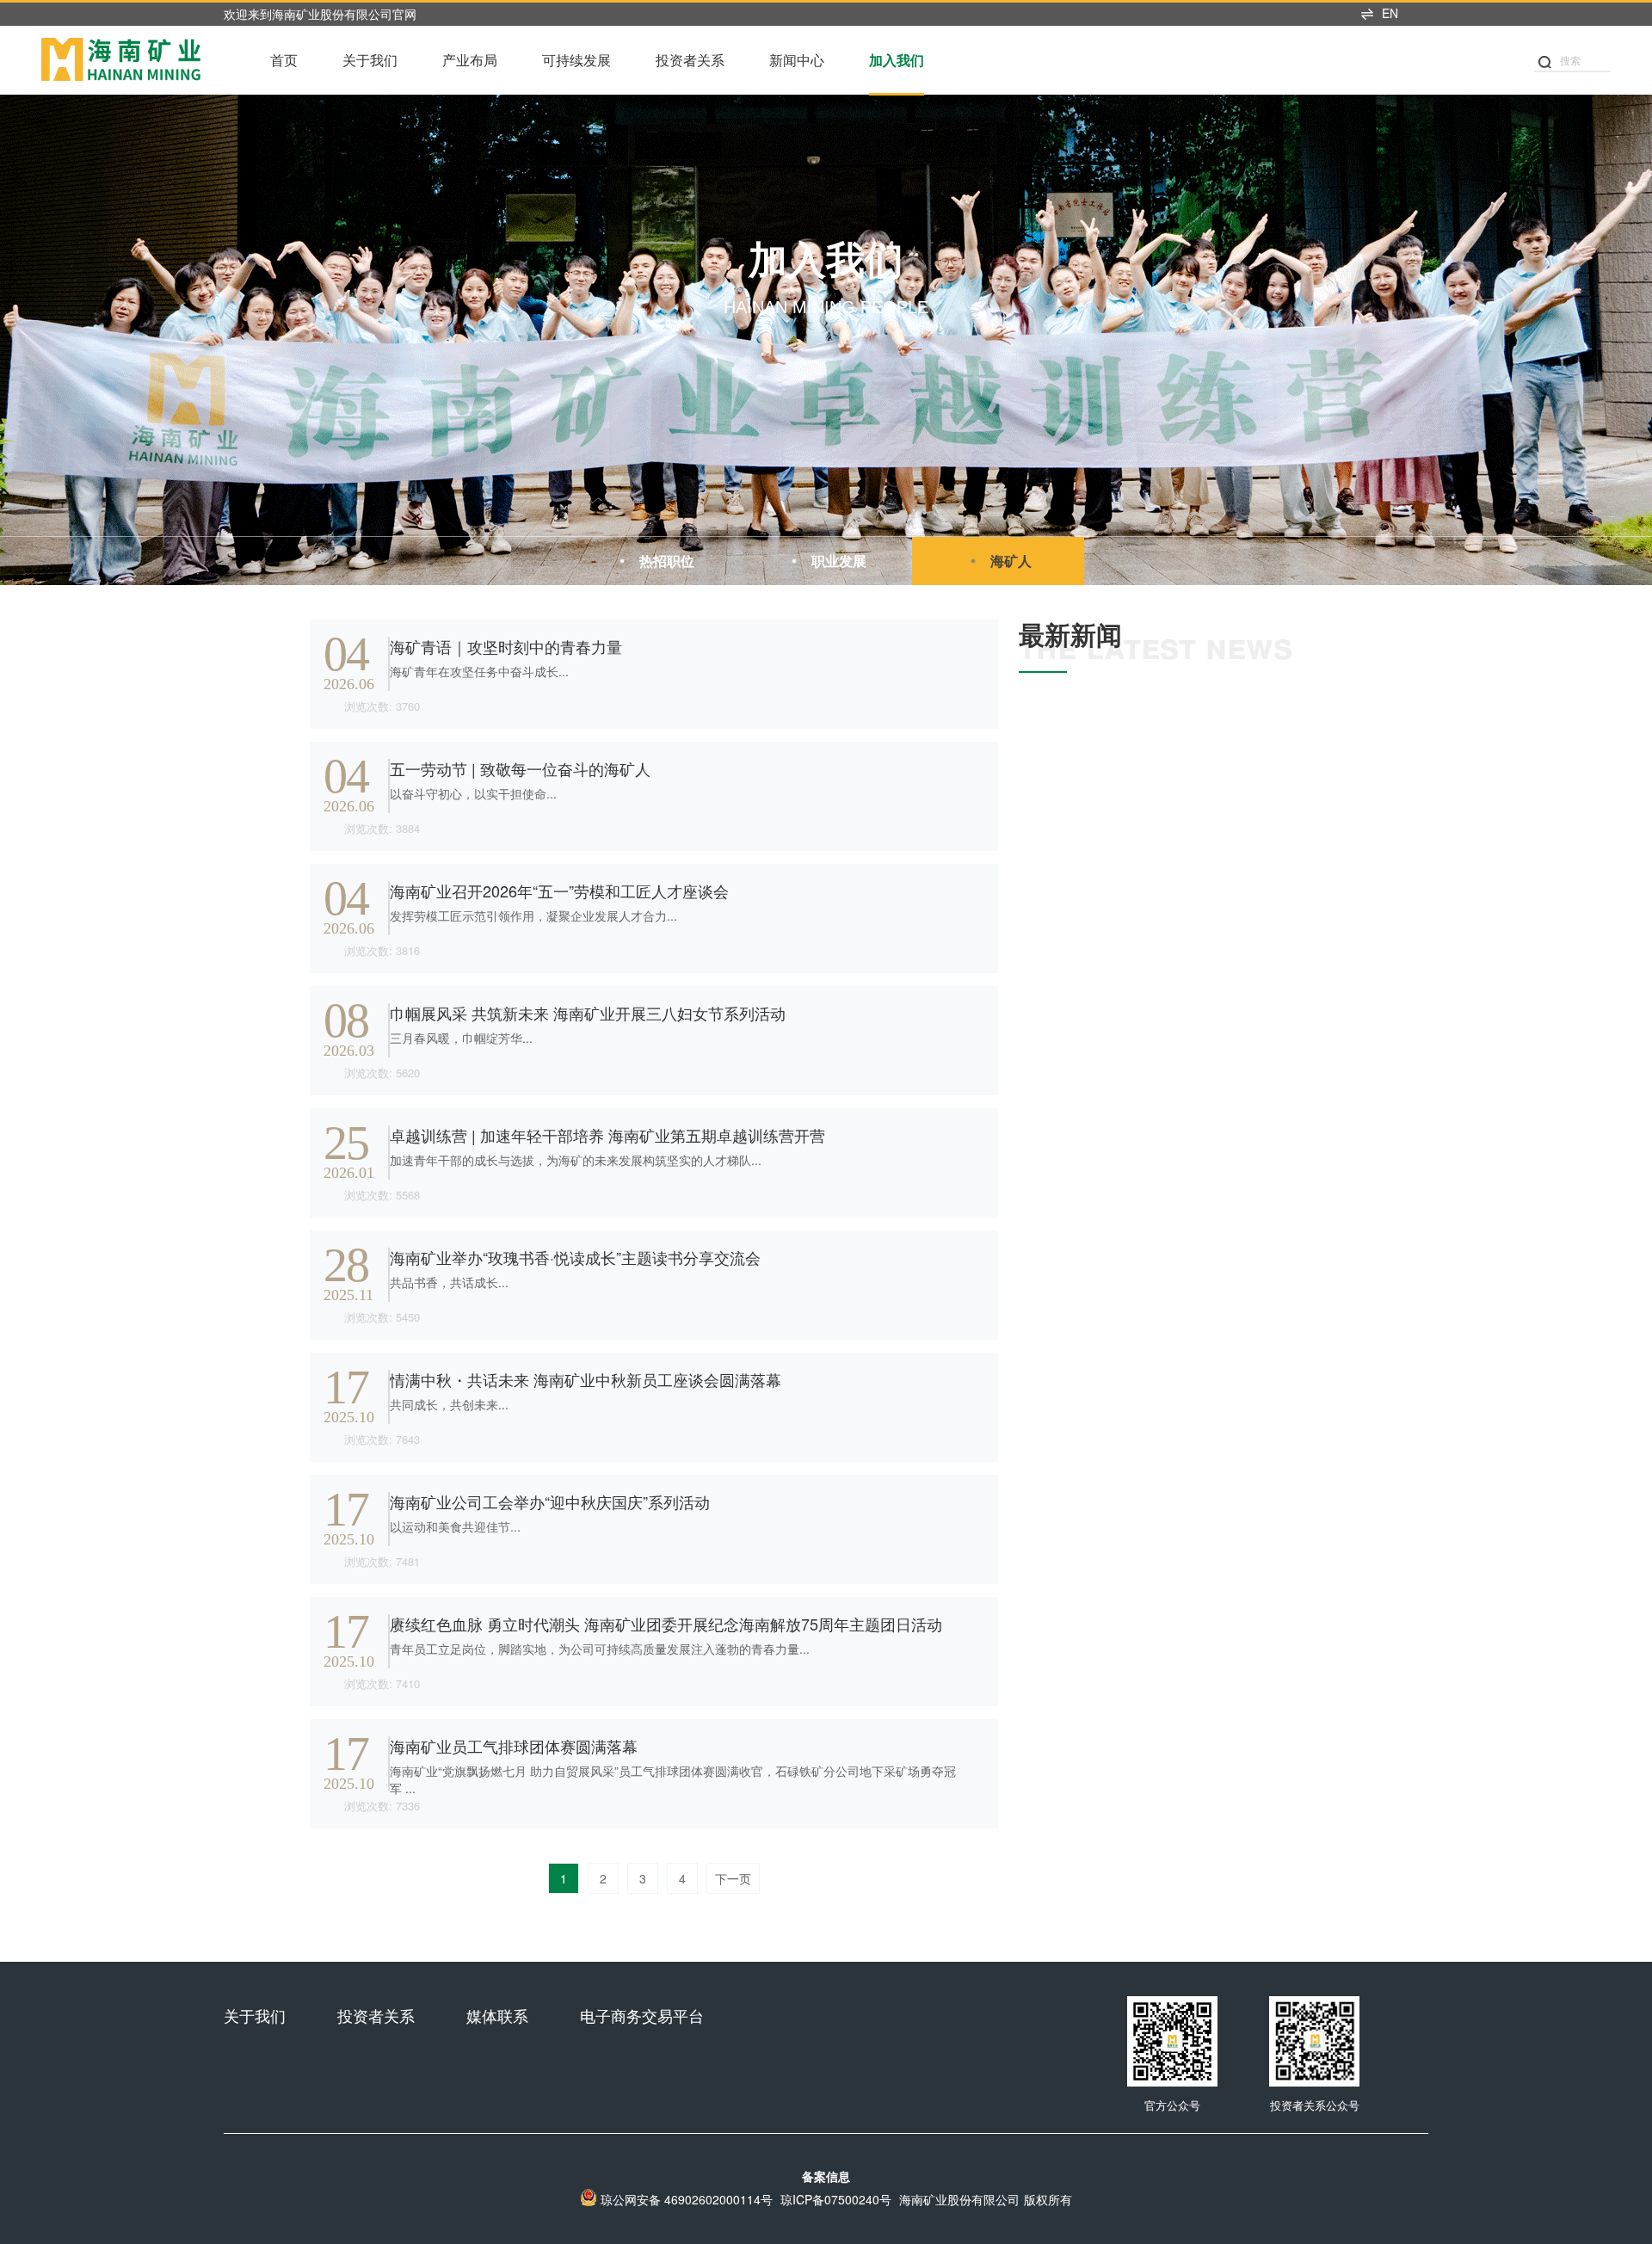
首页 (284, 60)
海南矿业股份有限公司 (959, 2199)
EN (1390, 13)
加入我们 (897, 60)
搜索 (1570, 60)
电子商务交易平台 (642, 2015)
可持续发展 (576, 60)
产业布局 (470, 60)
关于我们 (370, 60)
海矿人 (1011, 561)
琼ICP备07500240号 (836, 2199)
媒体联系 (497, 2015)
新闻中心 (797, 60)
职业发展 (839, 561)
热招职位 (667, 561)
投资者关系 (690, 60)
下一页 (733, 1878)
